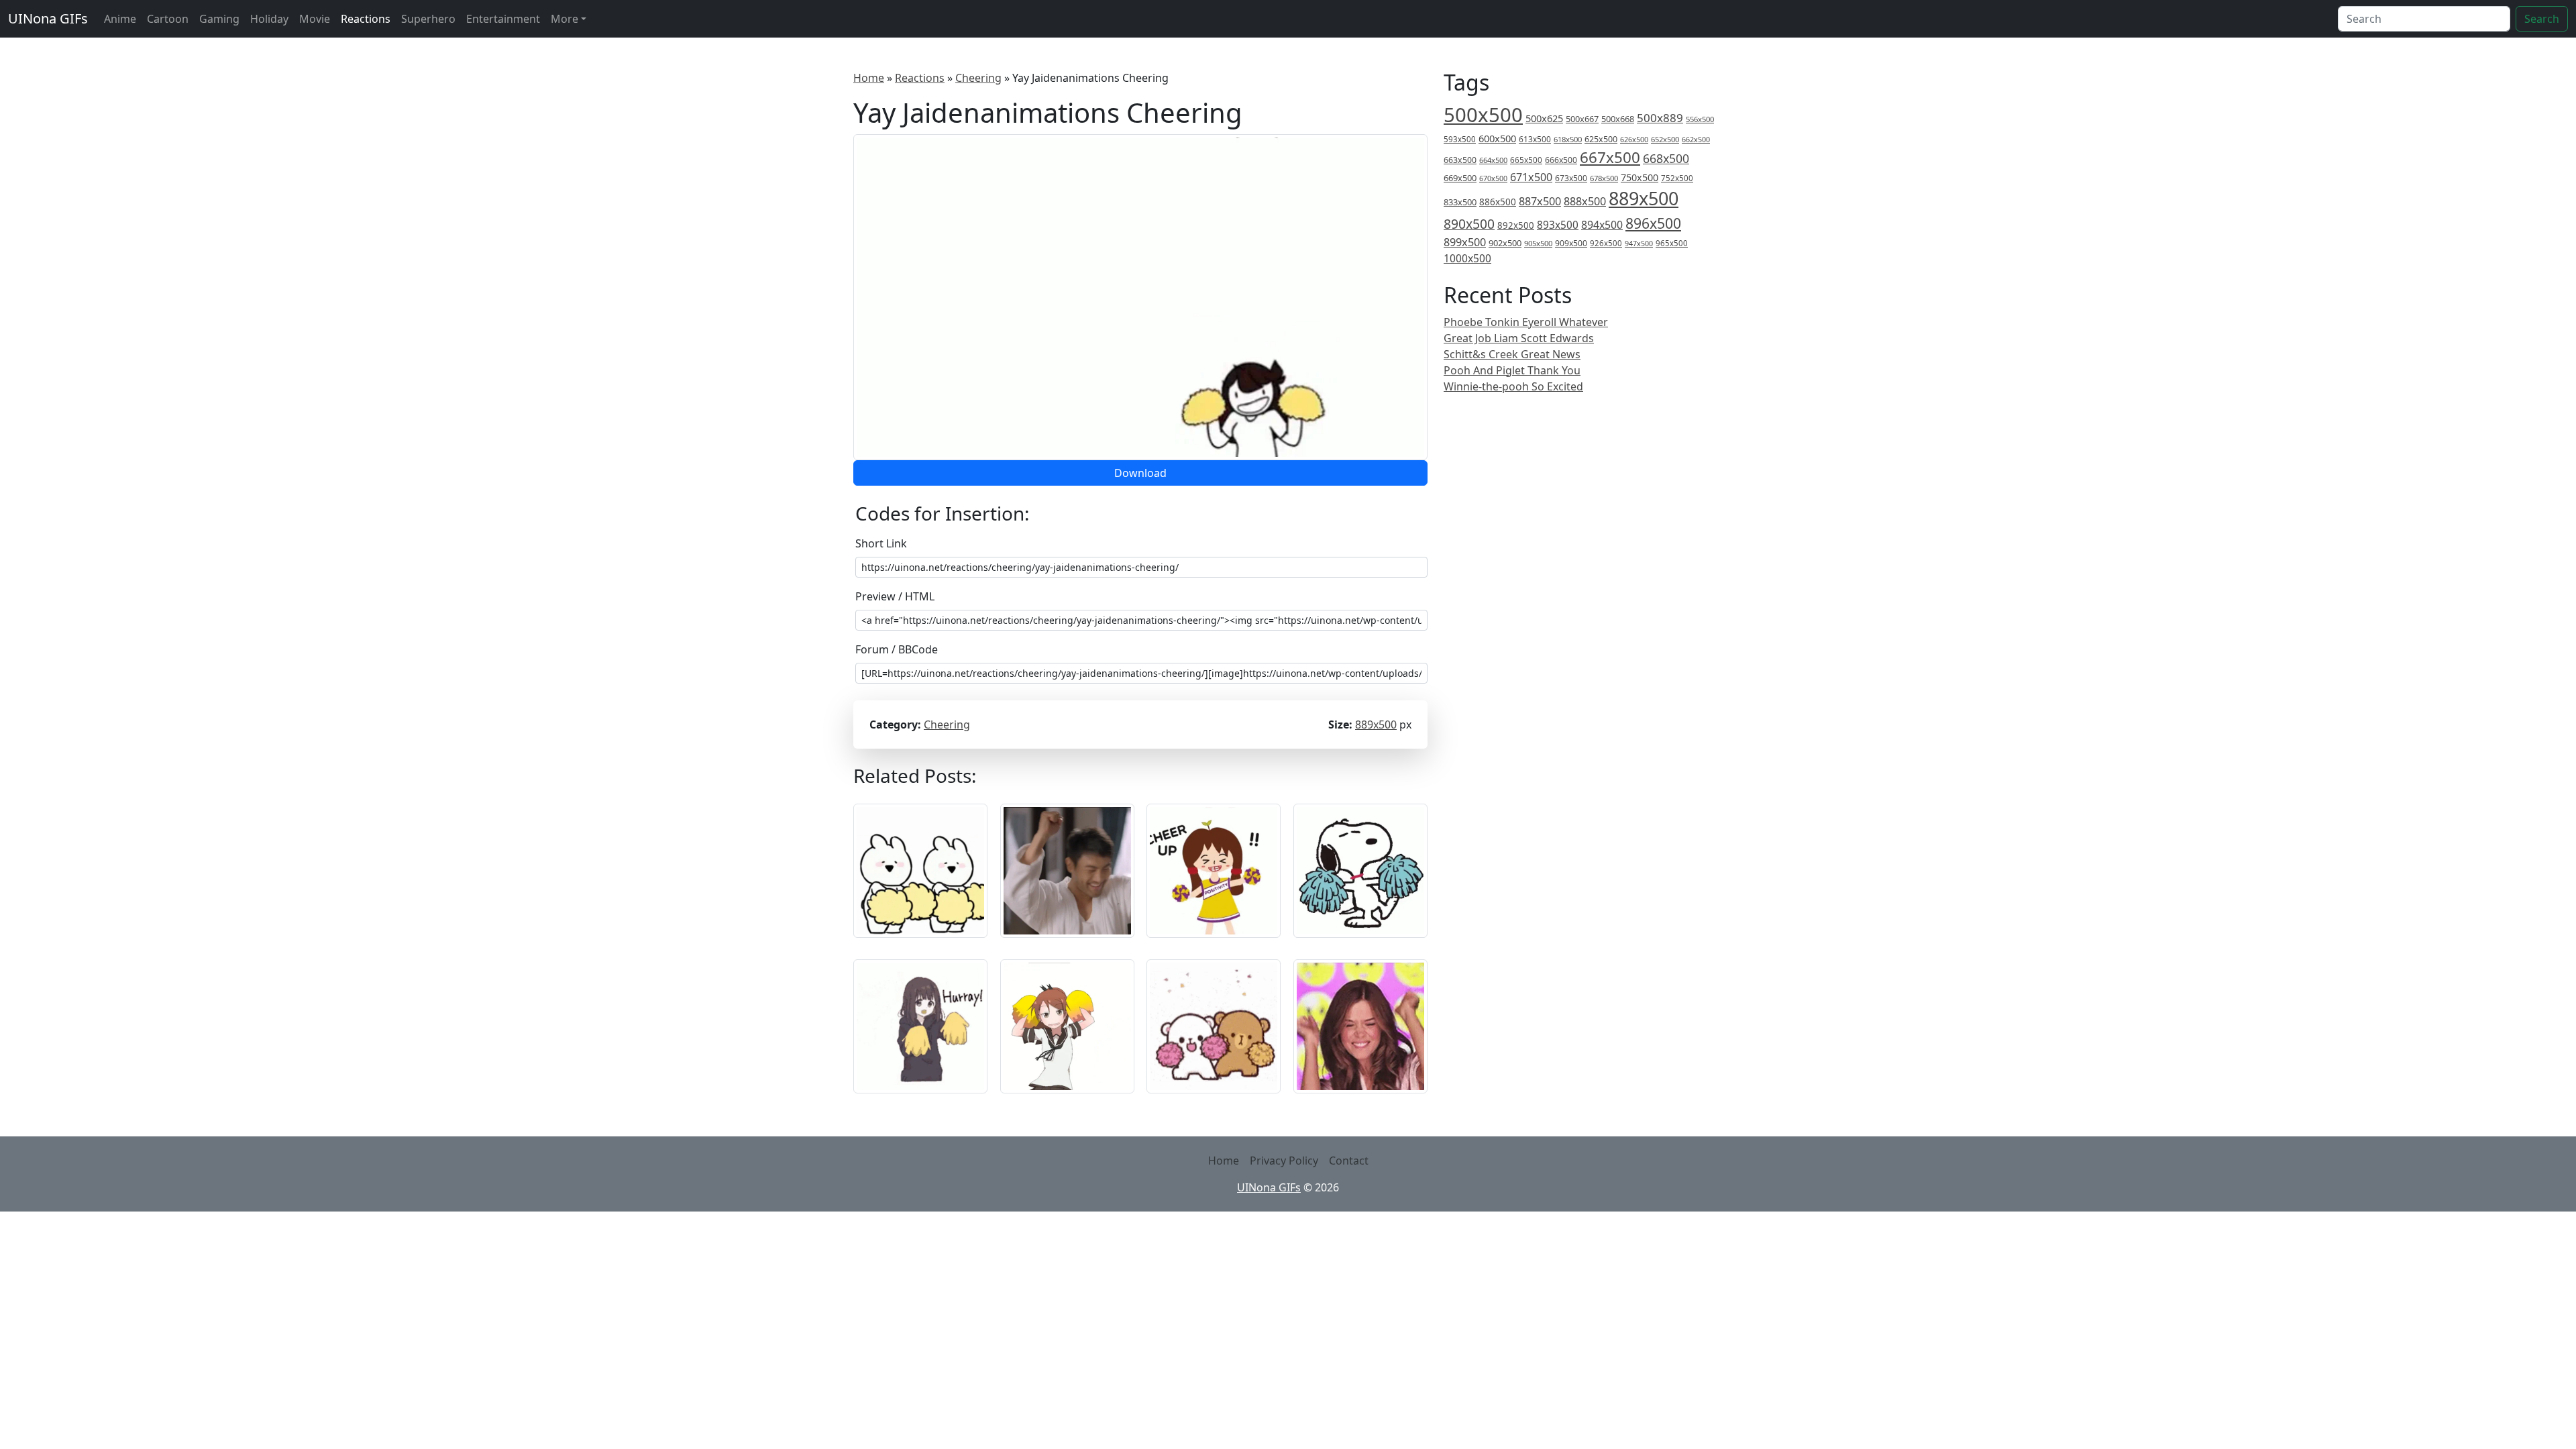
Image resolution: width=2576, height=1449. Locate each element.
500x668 (1618, 119)
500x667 (1582, 119)
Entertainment (503, 19)
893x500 (1558, 225)
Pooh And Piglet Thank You (1512, 370)
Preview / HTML (895, 596)
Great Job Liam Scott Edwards (1519, 338)
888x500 (1585, 201)
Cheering (978, 78)
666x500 (1561, 160)
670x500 (1493, 178)
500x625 (1544, 118)
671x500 (1531, 177)
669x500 (1460, 178)
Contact (1349, 1161)
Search (2542, 19)
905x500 (1538, 243)
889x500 (1376, 724)
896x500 (1653, 223)
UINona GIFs (48, 18)
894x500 (1602, 225)
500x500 (1483, 115)
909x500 (1571, 243)
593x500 (1460, 139)
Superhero (428, 19)
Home (869, 78)
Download (1140, 473)
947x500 (1639, 244)
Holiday (269, 19)
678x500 (1604, 178)
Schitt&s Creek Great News (1512, 354)
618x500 (1568, 139)
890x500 (1469, 224)
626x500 (1634, 139)
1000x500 (1467, 258)
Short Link (881, 543)
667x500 (1610, 157)
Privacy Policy (1284, 1161)
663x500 (1460, 160)
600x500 (1497, 138)
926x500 (1606, 243)
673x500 (1571, 178)
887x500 (1540, 201)
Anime (120, 19)
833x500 (1460, 202)
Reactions (366, 19)
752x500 (1677, 178)
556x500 (1700, 119)
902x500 (1505, 243)
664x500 (1493, 160)
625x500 (1601, 139)
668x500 (1666, 158)
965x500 (1672, 243)
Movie (315, 19)
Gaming (219, 19)
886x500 (1498, 202)
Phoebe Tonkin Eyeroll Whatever (1526, 322)
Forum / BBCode (897, 649)
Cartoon (168, 19)
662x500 (1696, 139)
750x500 (1640, 177)
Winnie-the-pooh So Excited (1513, 386)
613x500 (1535, 139)
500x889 (1660, 118)
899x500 (1465, 242)
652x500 (1665, 139)
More (565, 19)
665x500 (1526, 160)
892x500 (1516, 225)
